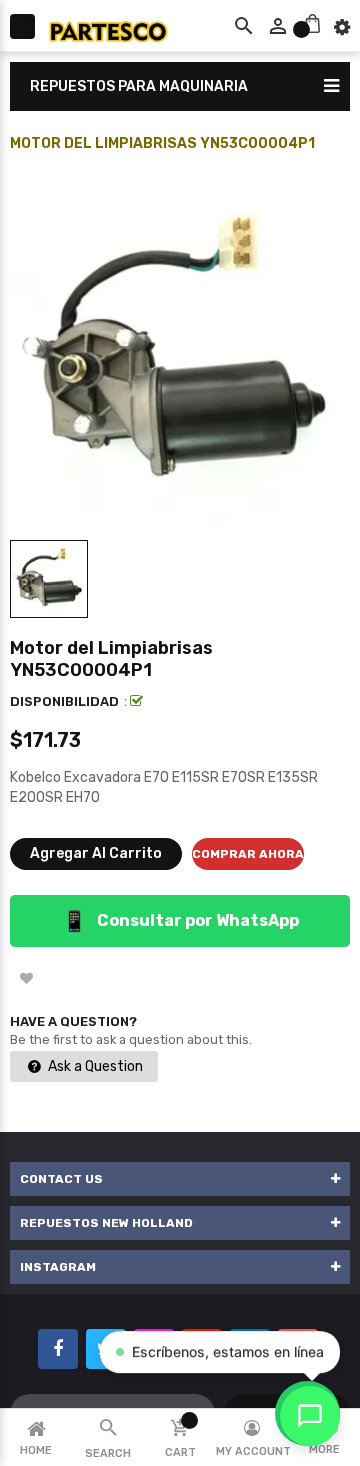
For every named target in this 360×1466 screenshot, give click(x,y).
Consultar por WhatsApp (180, 921)
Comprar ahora (248, 854)
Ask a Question (94, 1066)
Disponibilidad (64, 701)
